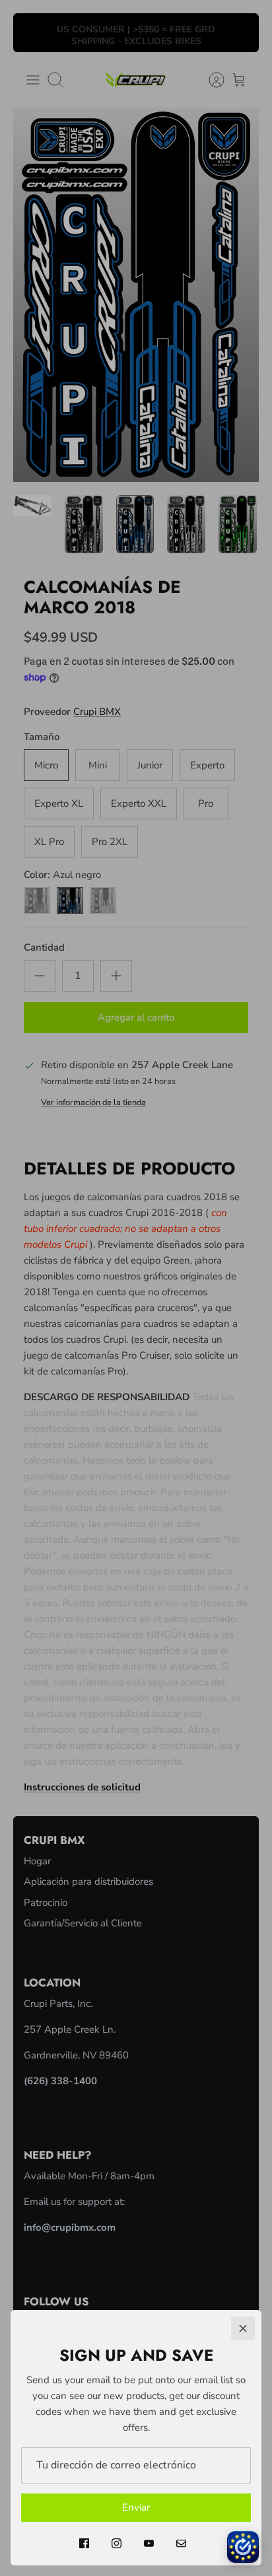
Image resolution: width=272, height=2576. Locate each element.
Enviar (136, 2507)
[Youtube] (149, 2543)
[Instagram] (117, 2543)
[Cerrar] (243, 2328)
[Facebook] (84, 2543)
